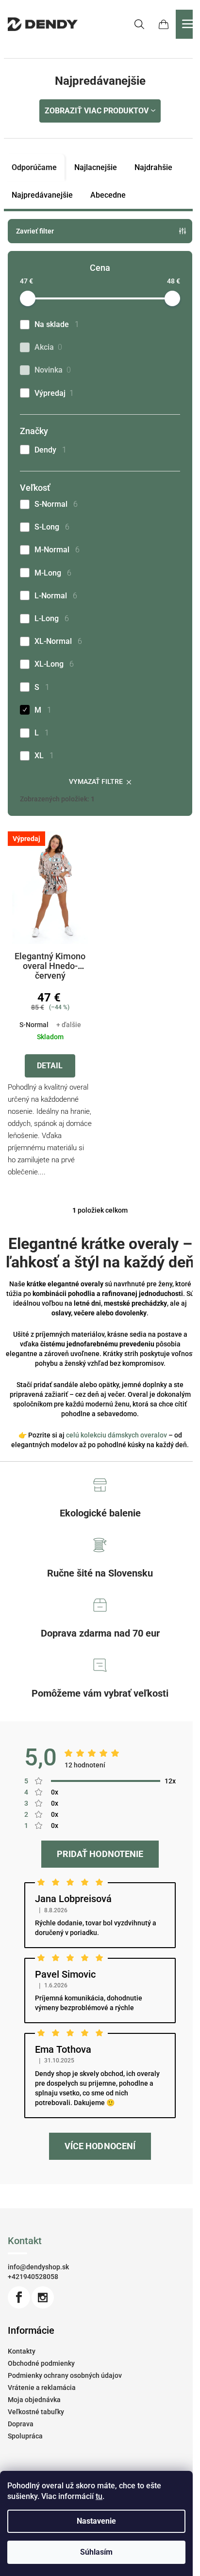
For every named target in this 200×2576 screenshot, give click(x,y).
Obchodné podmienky (41, 2363)
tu (99, 2496)
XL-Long (54, 664)
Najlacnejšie (96, 167)
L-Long (52, 618)
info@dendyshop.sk (38, 2267)
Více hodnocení (100, 2146)
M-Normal (57, 550)
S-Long (52, 527)
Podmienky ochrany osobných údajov (65, 2375)
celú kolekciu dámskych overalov (117, 1435)
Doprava (21, 2424)
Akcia (48, 347)
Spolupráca (25, 2436)
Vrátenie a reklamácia (42, 2388)
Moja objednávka (34, 2400)
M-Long (53, 573)
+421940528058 (33, 2277)
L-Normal (56, 596)
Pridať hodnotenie (100, 1854)
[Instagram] (43, 2297)
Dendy (50, 450)
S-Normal (56, 504)
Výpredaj (54, 393)
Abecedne (108, 195)
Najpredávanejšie (42, 195)
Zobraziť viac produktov (97, 111)
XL (44, 756)
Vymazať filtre (96, 781)
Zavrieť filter (35, 231)
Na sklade (57, 324)
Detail (50, 1066)
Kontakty (22, 2351)
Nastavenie (96, 2521)
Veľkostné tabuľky (36, 2412)
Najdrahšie (153, 167)
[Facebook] (19, 2297)
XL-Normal (58, 641)
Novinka (53, 370)
